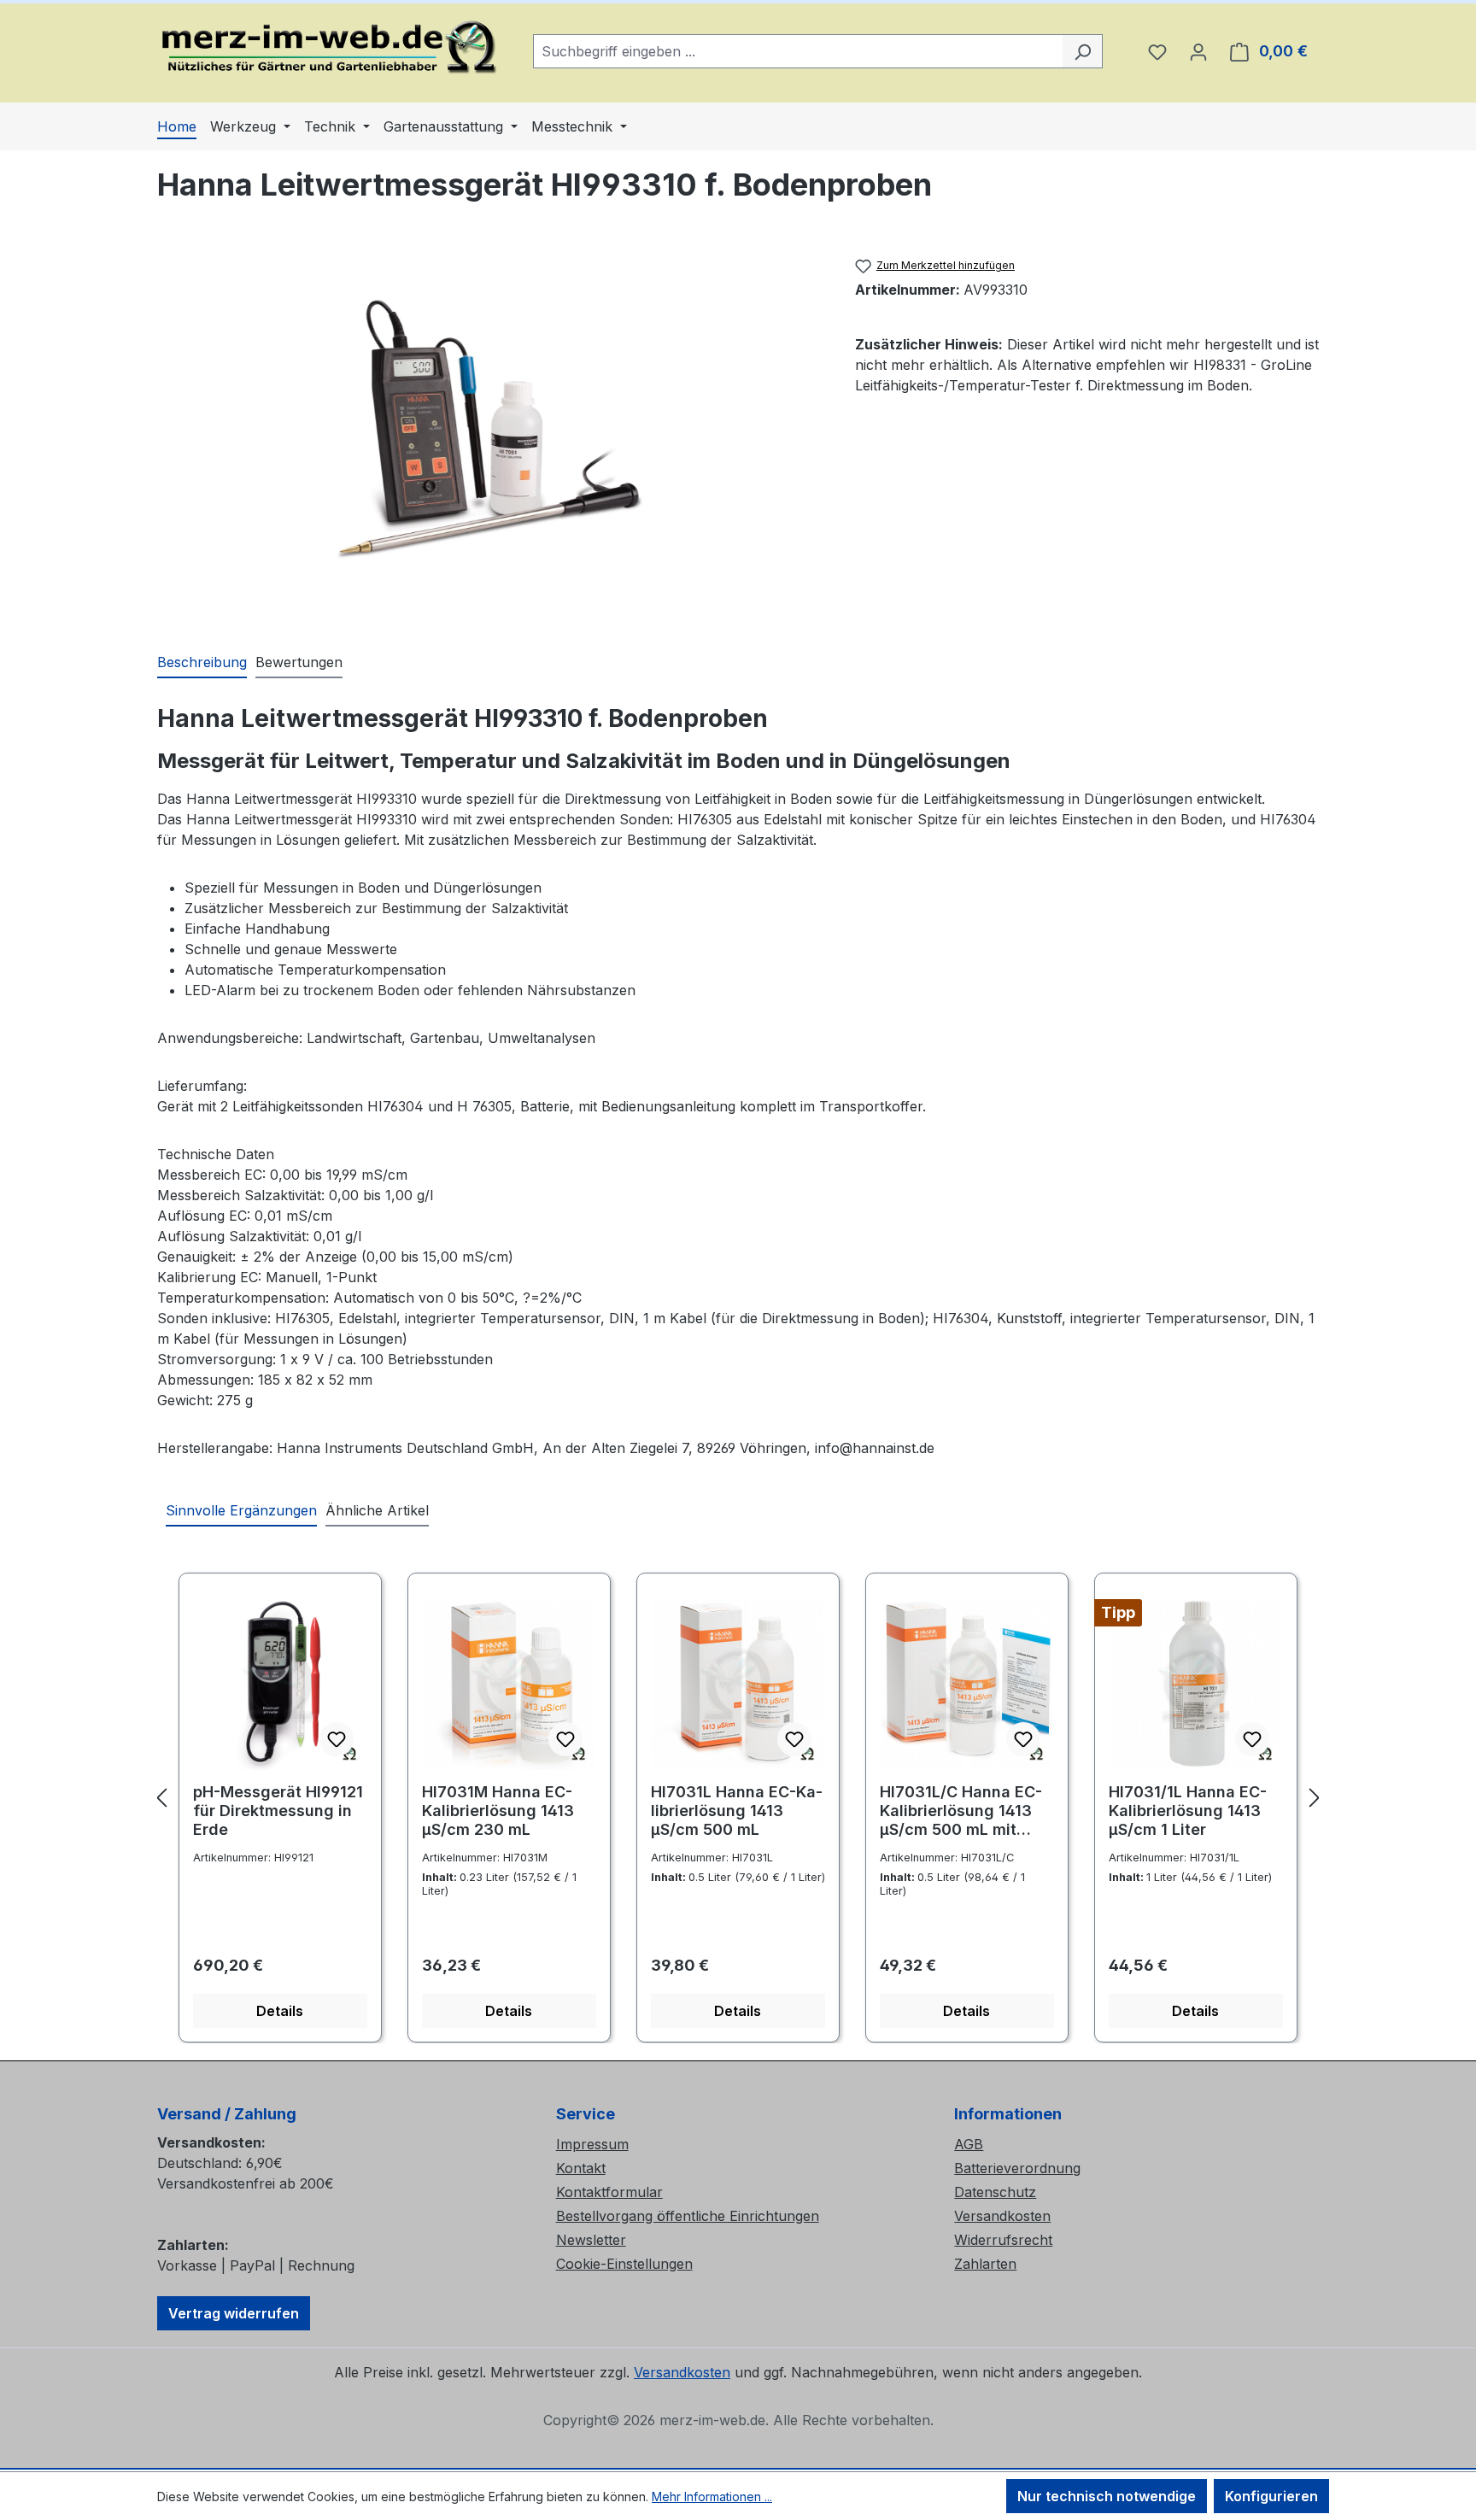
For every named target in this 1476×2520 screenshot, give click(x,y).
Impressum (592, 2144)
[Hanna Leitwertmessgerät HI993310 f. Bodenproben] (489, 433)
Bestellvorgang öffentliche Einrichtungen (688, 2216)
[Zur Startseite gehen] (328, 48)
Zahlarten (985, 2264)
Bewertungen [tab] (299, 662)
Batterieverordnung (1017, 2168)
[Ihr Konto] (1198, 51)
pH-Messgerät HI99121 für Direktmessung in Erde (278, 1811)
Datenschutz (995, 2192)
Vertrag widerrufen (234, 2313)
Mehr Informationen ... (712, 2497)
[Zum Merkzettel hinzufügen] (337, 1739)
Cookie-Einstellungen (624, 2264)
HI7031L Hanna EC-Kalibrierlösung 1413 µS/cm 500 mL (737, 1811)
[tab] (202, 663)
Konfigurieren (1271, 2496)
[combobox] (798, 51)
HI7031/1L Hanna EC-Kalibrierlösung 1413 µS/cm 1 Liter (1188, 1811)
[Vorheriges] (161, 1798)
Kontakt (581, 2168)
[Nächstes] (1315, 1798)
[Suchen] (1083, 51)
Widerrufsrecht (1003, 2240)
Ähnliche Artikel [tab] (377, 1510)
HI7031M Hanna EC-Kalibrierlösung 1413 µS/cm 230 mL (498, 1811)
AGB (969, 2144)
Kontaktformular (609, 2192)
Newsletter (591, 2240)
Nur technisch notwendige (1107, 2496)
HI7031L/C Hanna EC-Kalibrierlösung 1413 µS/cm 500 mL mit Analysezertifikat (961, 1812)
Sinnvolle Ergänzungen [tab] (241, 1510)
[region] (489, 433)
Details (280, 2011)
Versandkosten (1002, 2216)
